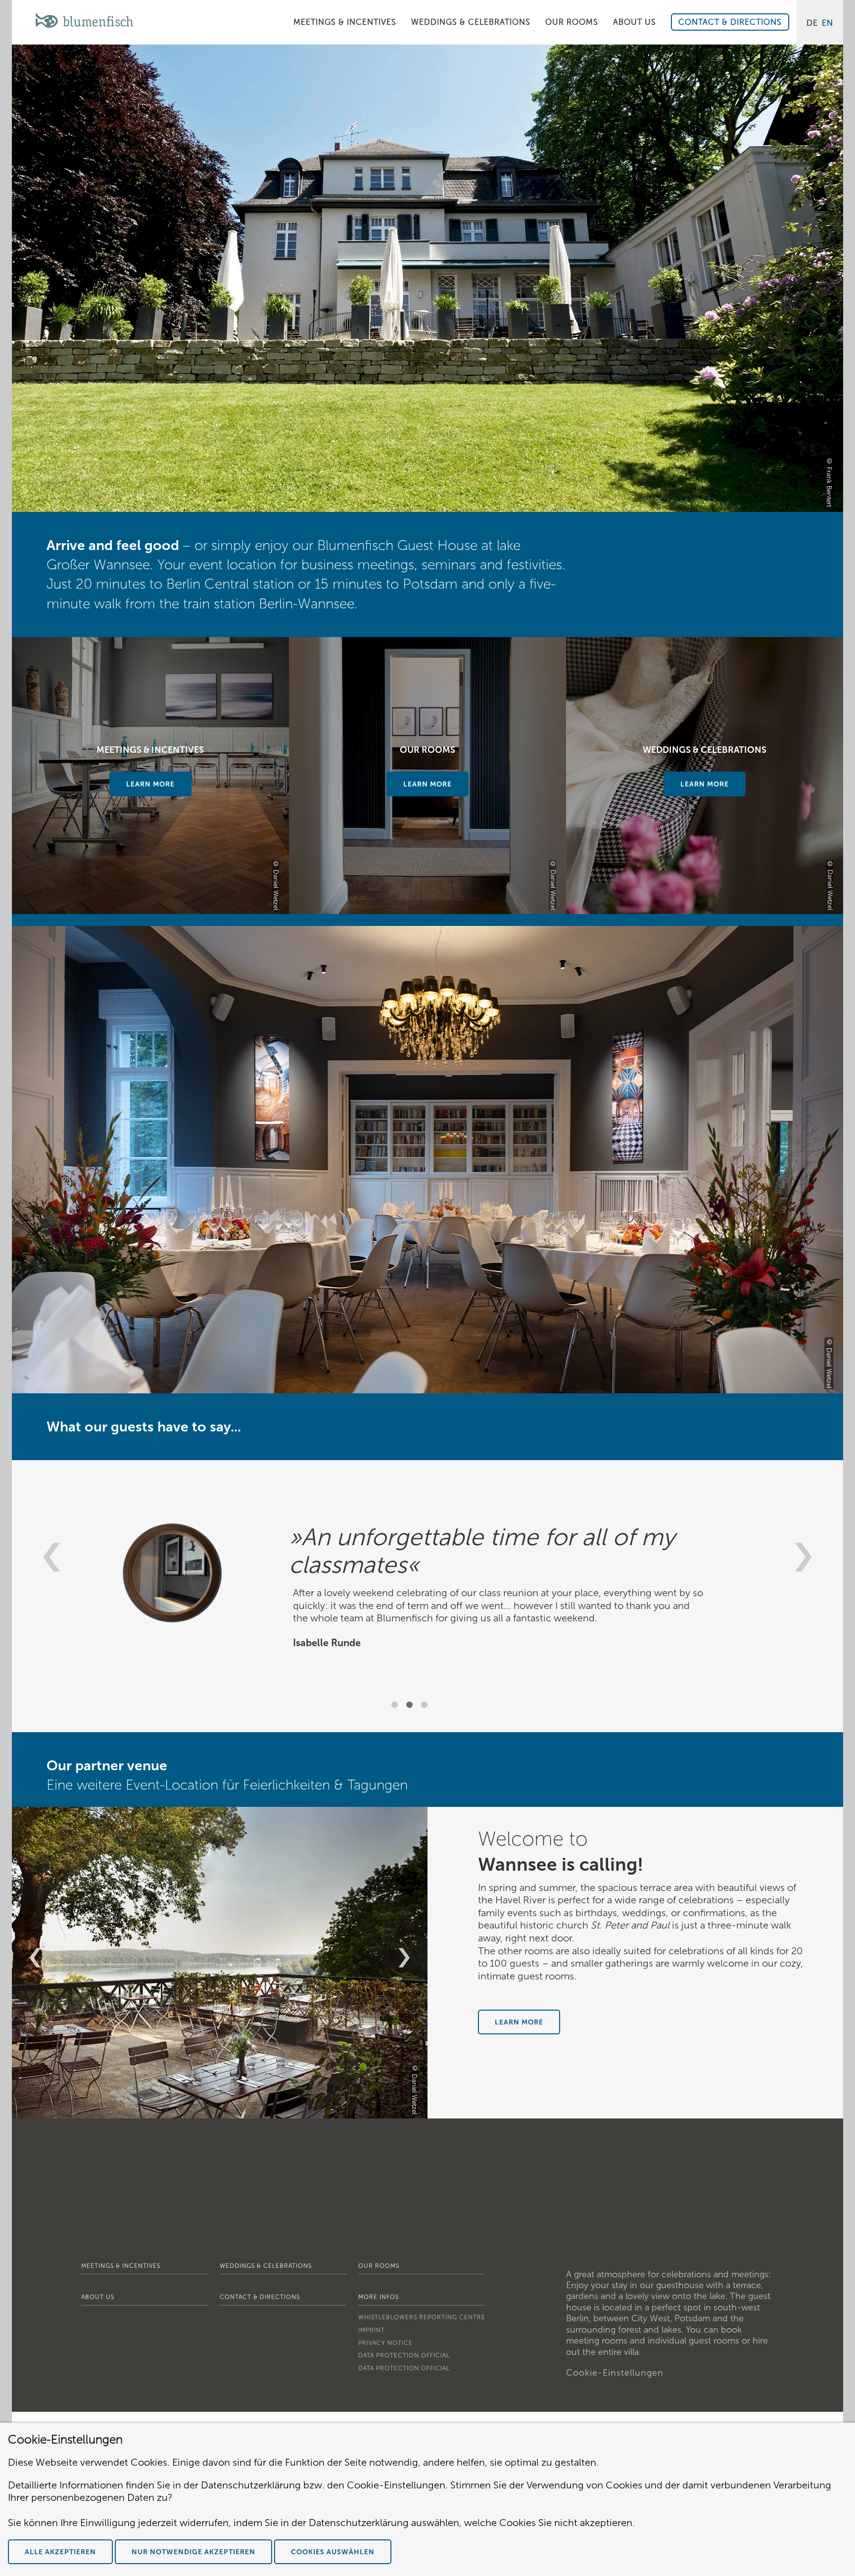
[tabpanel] (427, 1620)
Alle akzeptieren (60, 2552)
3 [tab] (426, 1706)
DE (812, 23)
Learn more (427, 784)
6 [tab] (241, 2109)
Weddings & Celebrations (266, 2266)
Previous (51, 1557)
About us (98, 2297)
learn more (150, 784)
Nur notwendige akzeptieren (193, 2552)
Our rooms (379, 2266)
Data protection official (404, 2355)
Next (804, 1557)
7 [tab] (256, 2109)
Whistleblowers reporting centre (422, 2317)
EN (828, 23)
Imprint (372, 2330)
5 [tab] (226, 2109)
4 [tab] (211, 2109)
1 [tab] (396, 1706)
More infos (379, 2297)
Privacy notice (385, 2343)
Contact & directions (260, 2297)
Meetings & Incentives (121, 2266)
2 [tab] (411, 1706)
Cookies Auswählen (333, 2552)
